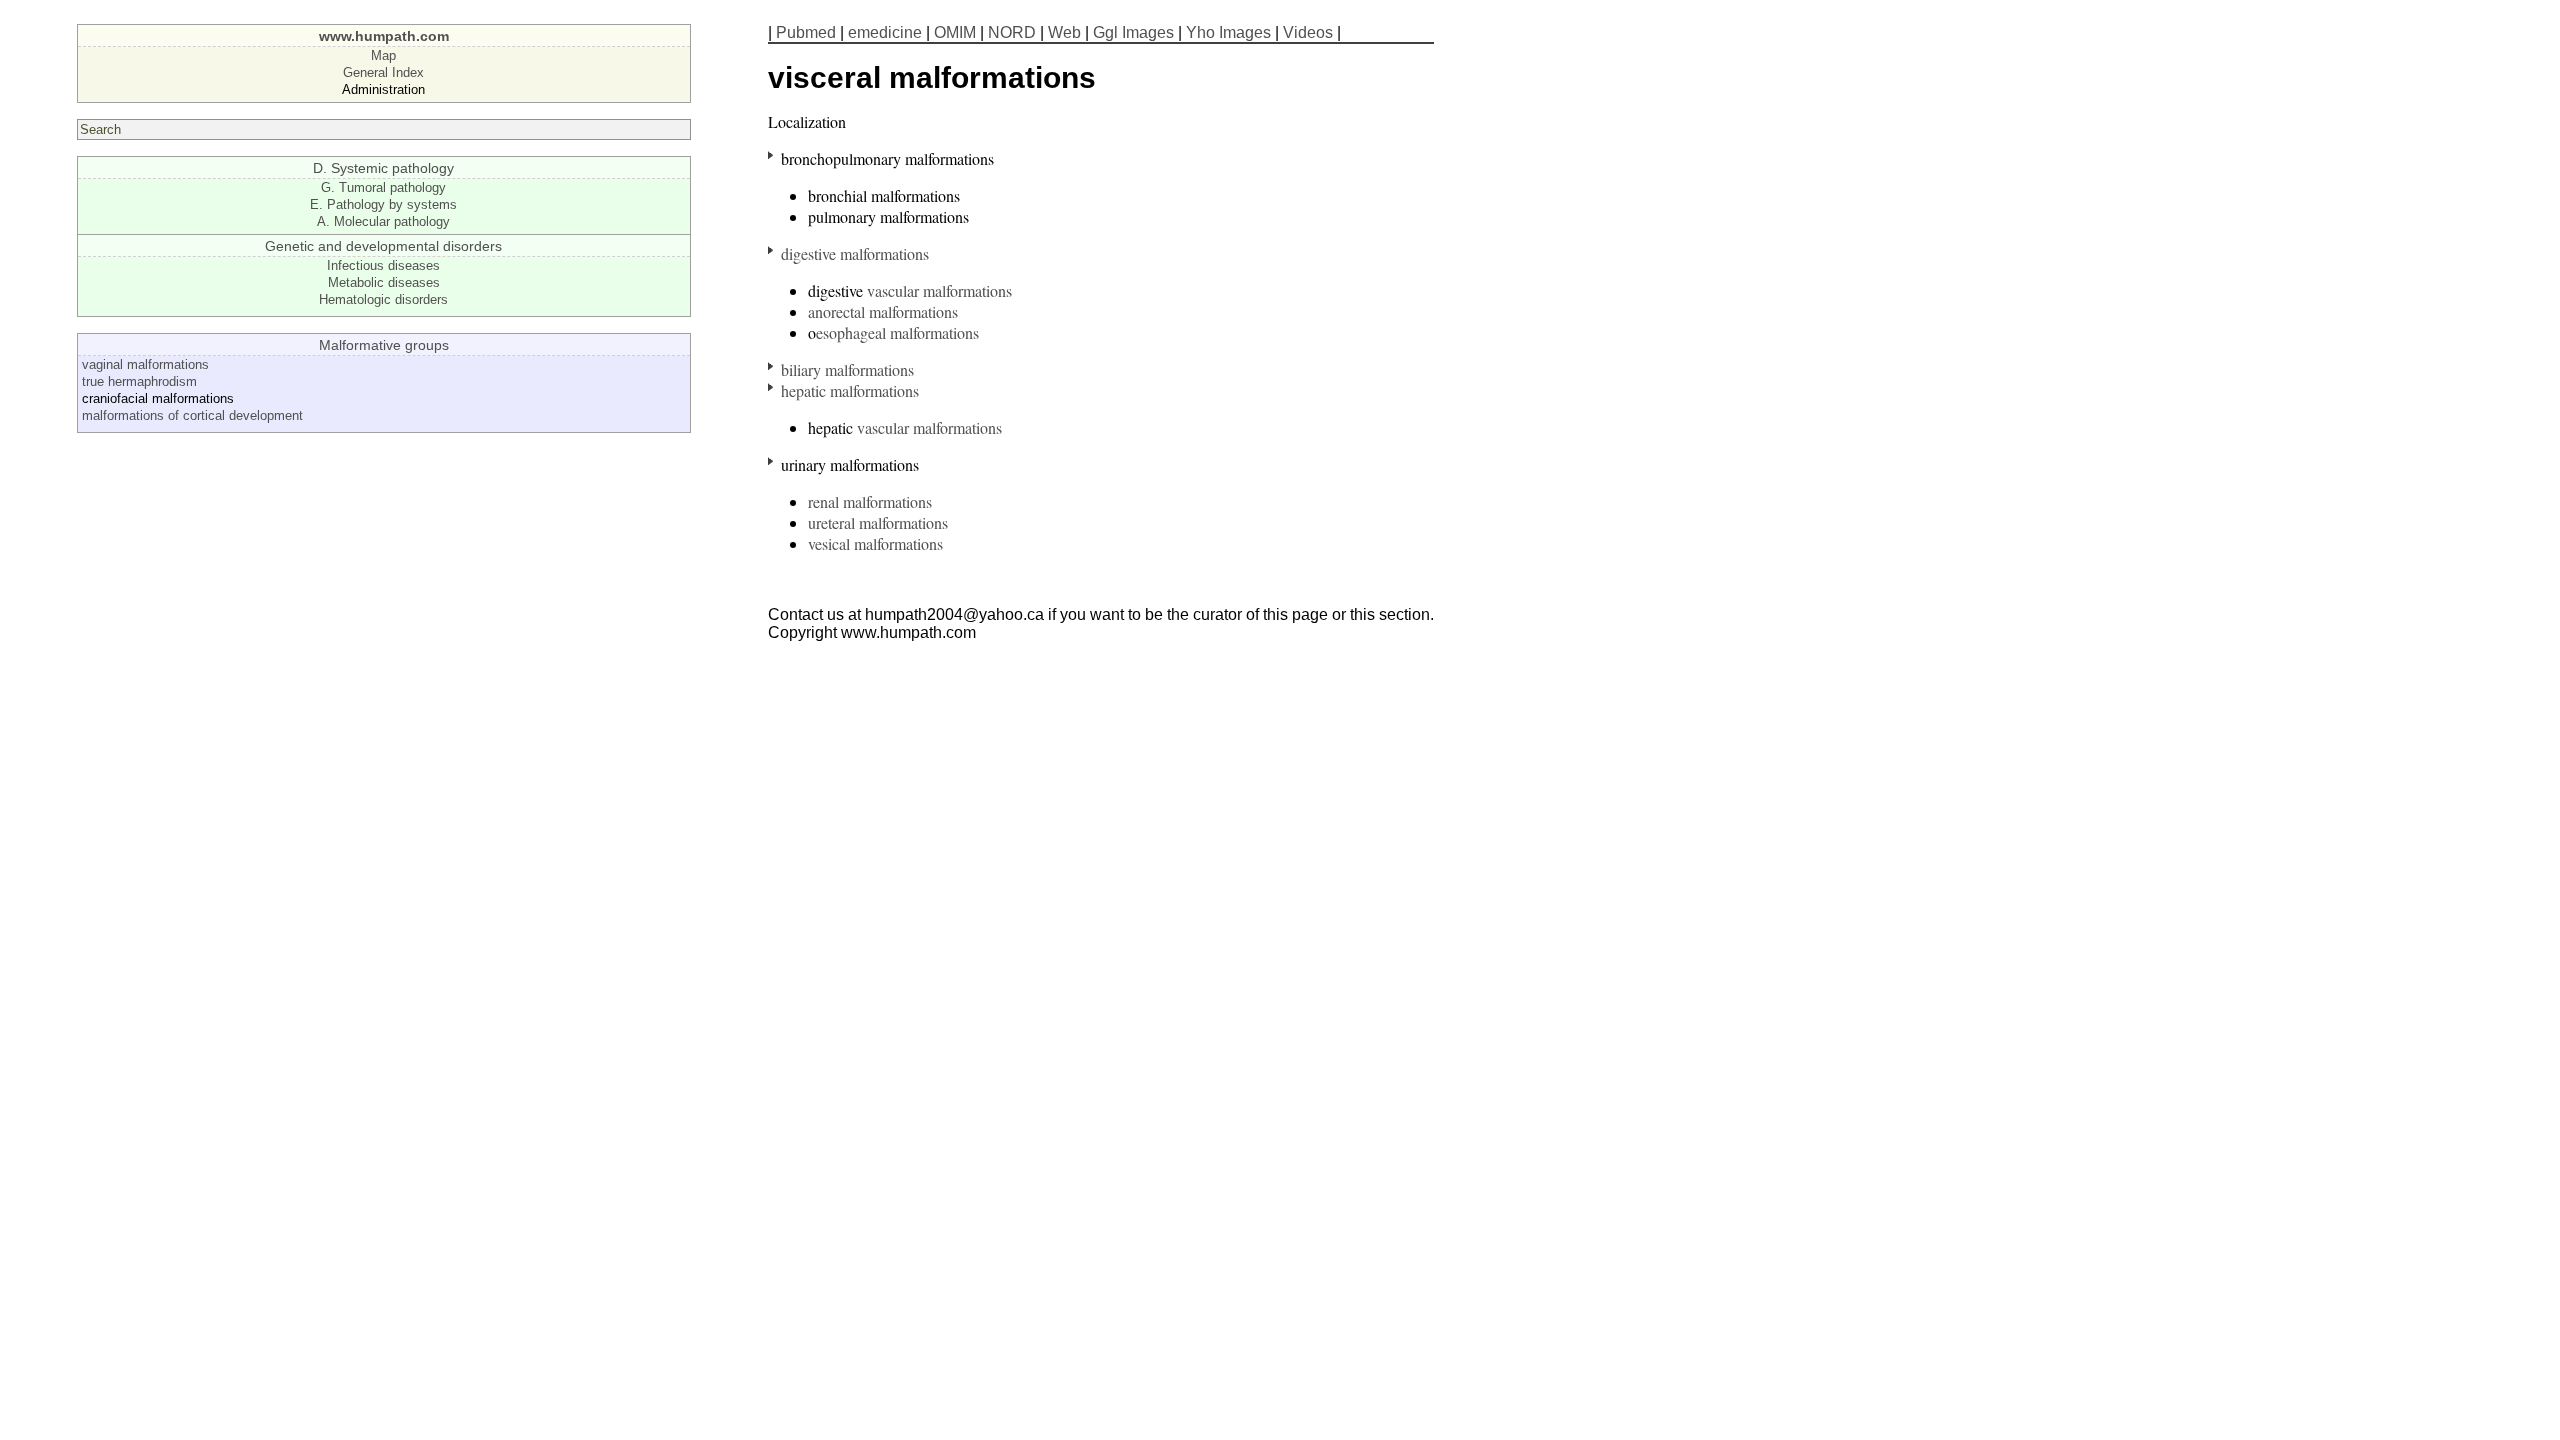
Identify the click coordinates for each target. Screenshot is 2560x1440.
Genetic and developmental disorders (383, 246)
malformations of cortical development (192, 415)
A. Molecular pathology (383, 221)
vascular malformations (939, 290)
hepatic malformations (850, 390)
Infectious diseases (383, 265)
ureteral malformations (878, 522)
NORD (1012, 32)
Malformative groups (384, 345)
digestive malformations (855, 253)
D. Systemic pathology (383, 168)
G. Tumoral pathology (383, 187)
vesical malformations (875, 543)
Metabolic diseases (384, 282)
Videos (1308, 32)
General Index (383, 72)
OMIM (955, 32)
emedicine (885, 32)
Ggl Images (1133, 32)
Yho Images (1228, 32)
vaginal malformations (145, 364)
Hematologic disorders (383, 299)
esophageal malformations (897, 332)
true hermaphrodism (139, 381)
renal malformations (870, 501)
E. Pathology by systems (383, 204)
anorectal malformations (883, 311)
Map (383, 55)
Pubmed (806, 32)
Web (1064, 32)
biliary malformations (847, 369)
